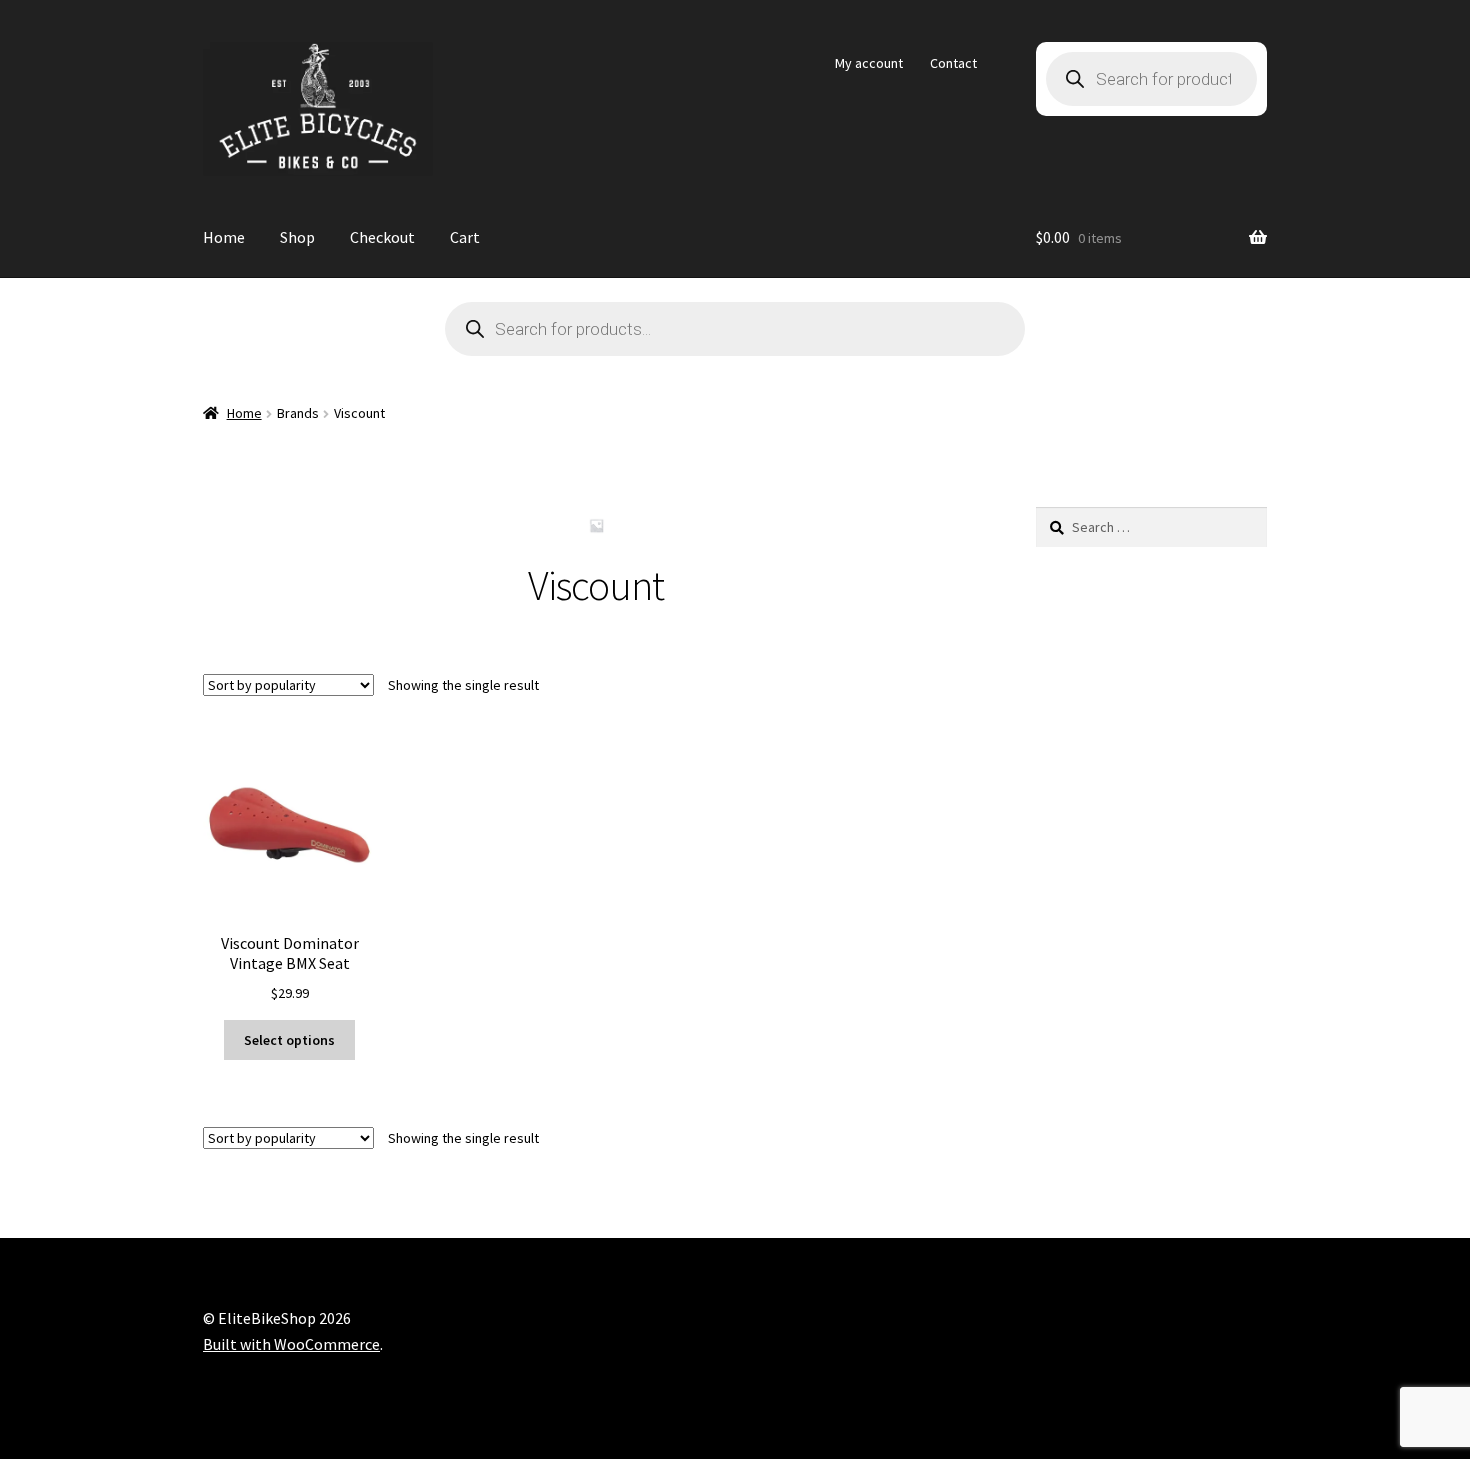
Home (224, 237)
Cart (465, 237)
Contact (953, 63)
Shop (297, 237)
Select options (289, 1040)
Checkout (382, 237)
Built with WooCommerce (291, 1344)
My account (869, 63)
